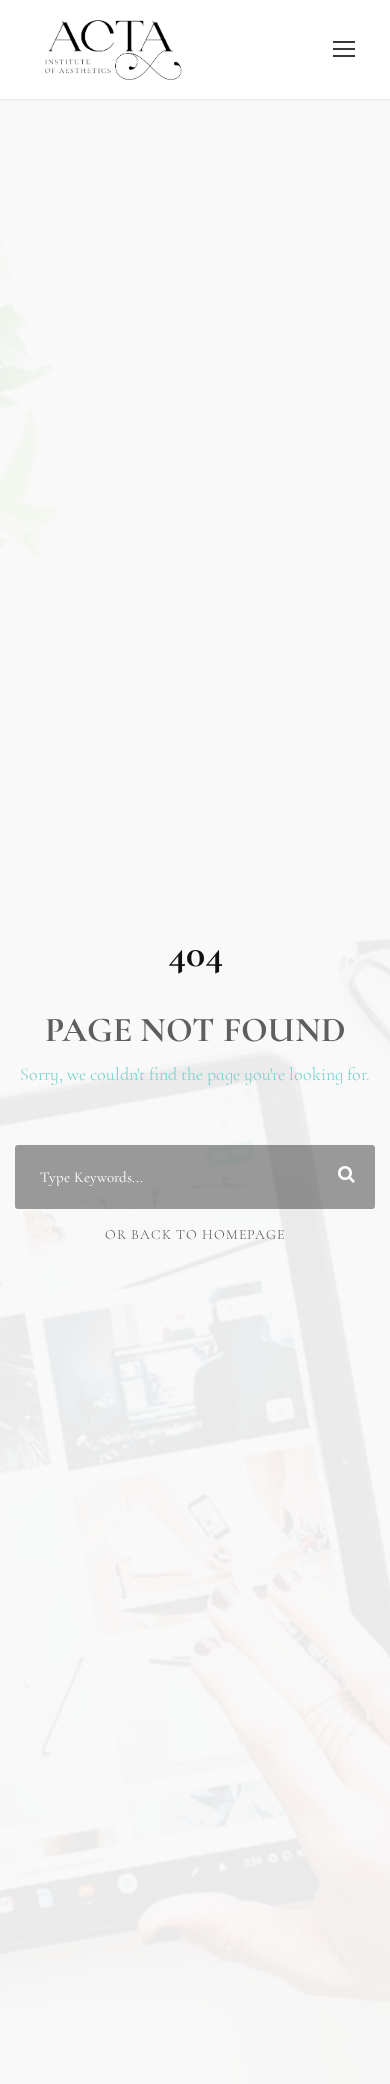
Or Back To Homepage (195, 1234)
